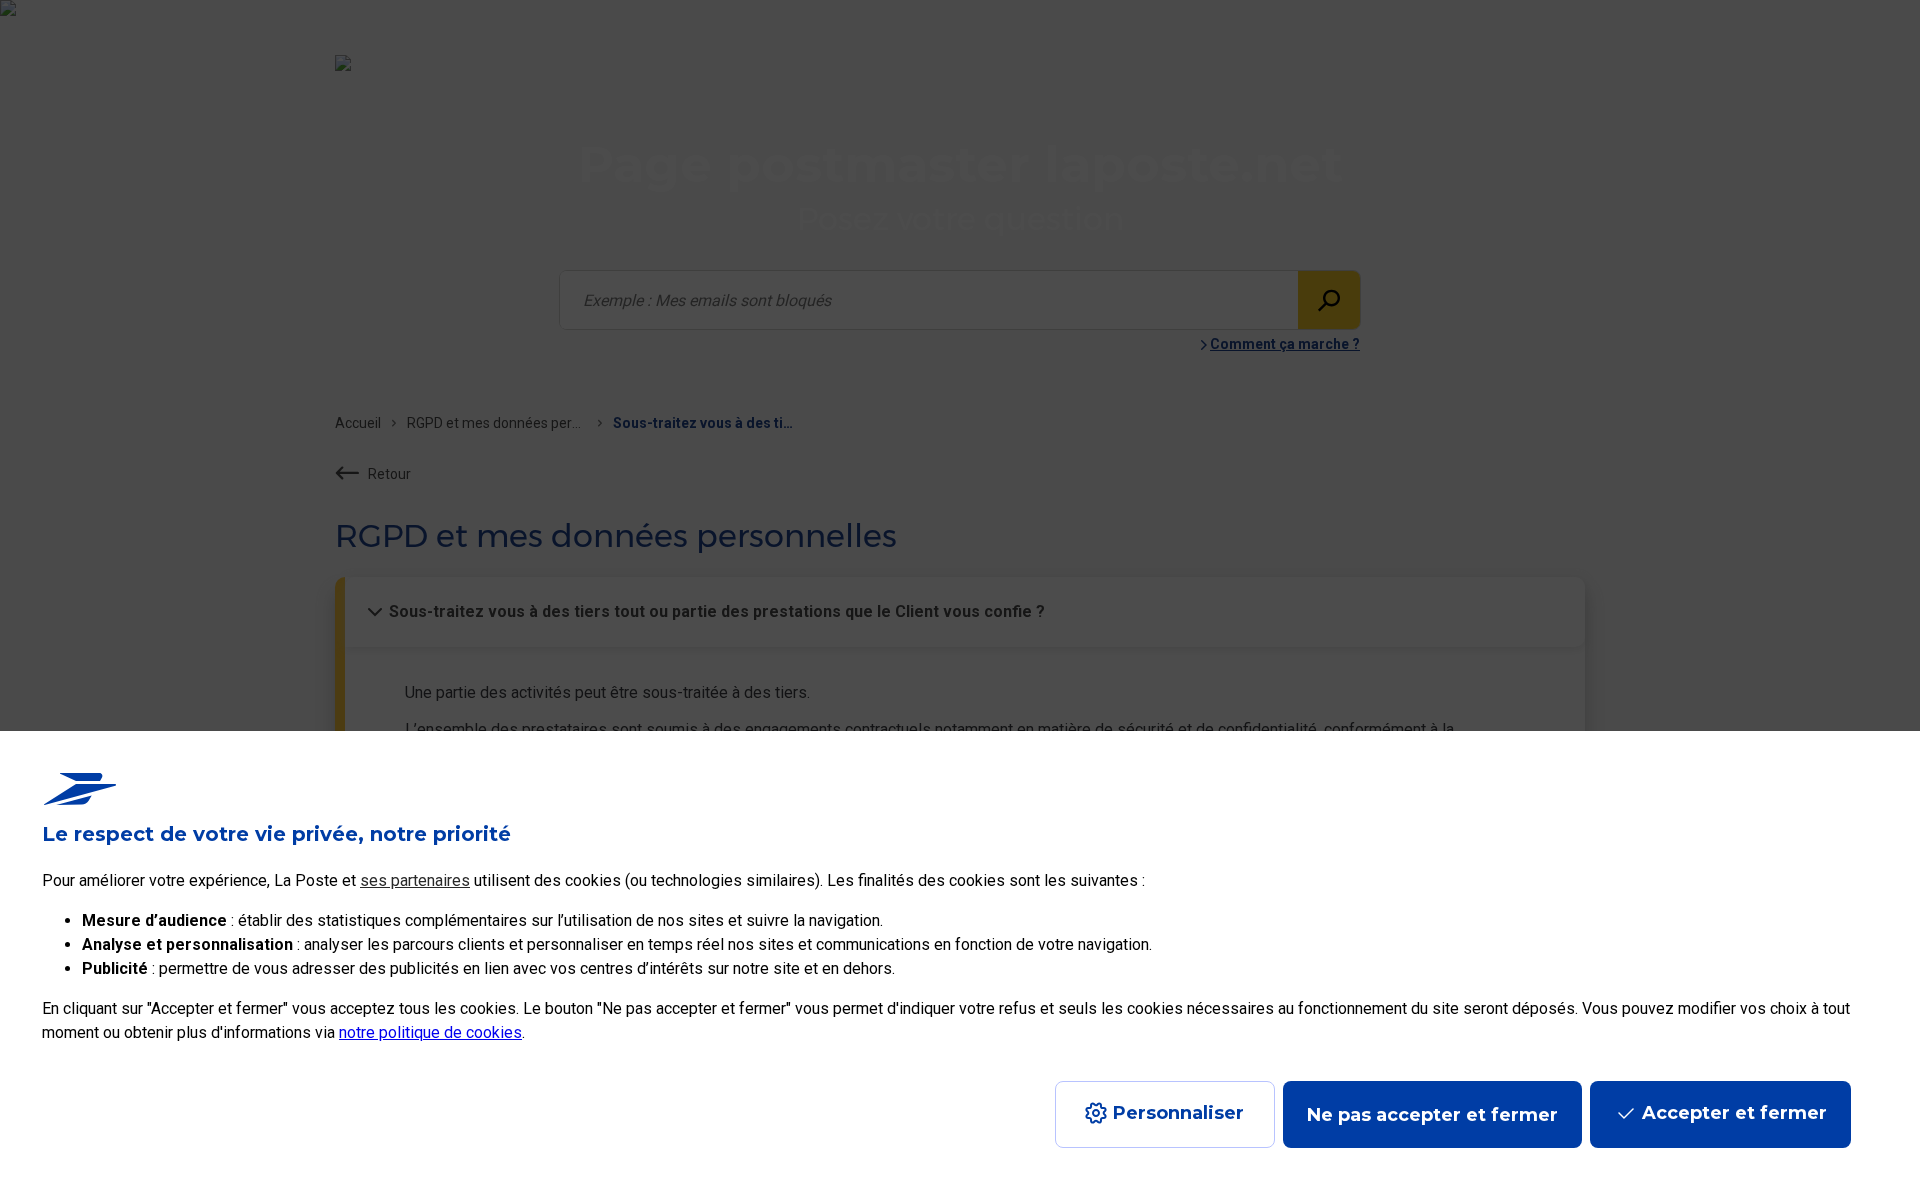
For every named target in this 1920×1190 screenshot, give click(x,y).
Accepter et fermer (1734, 1113)
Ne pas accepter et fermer (1432, 1115)
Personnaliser (1178, 1113)
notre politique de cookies (430, 1032)
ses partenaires (415, 880)
